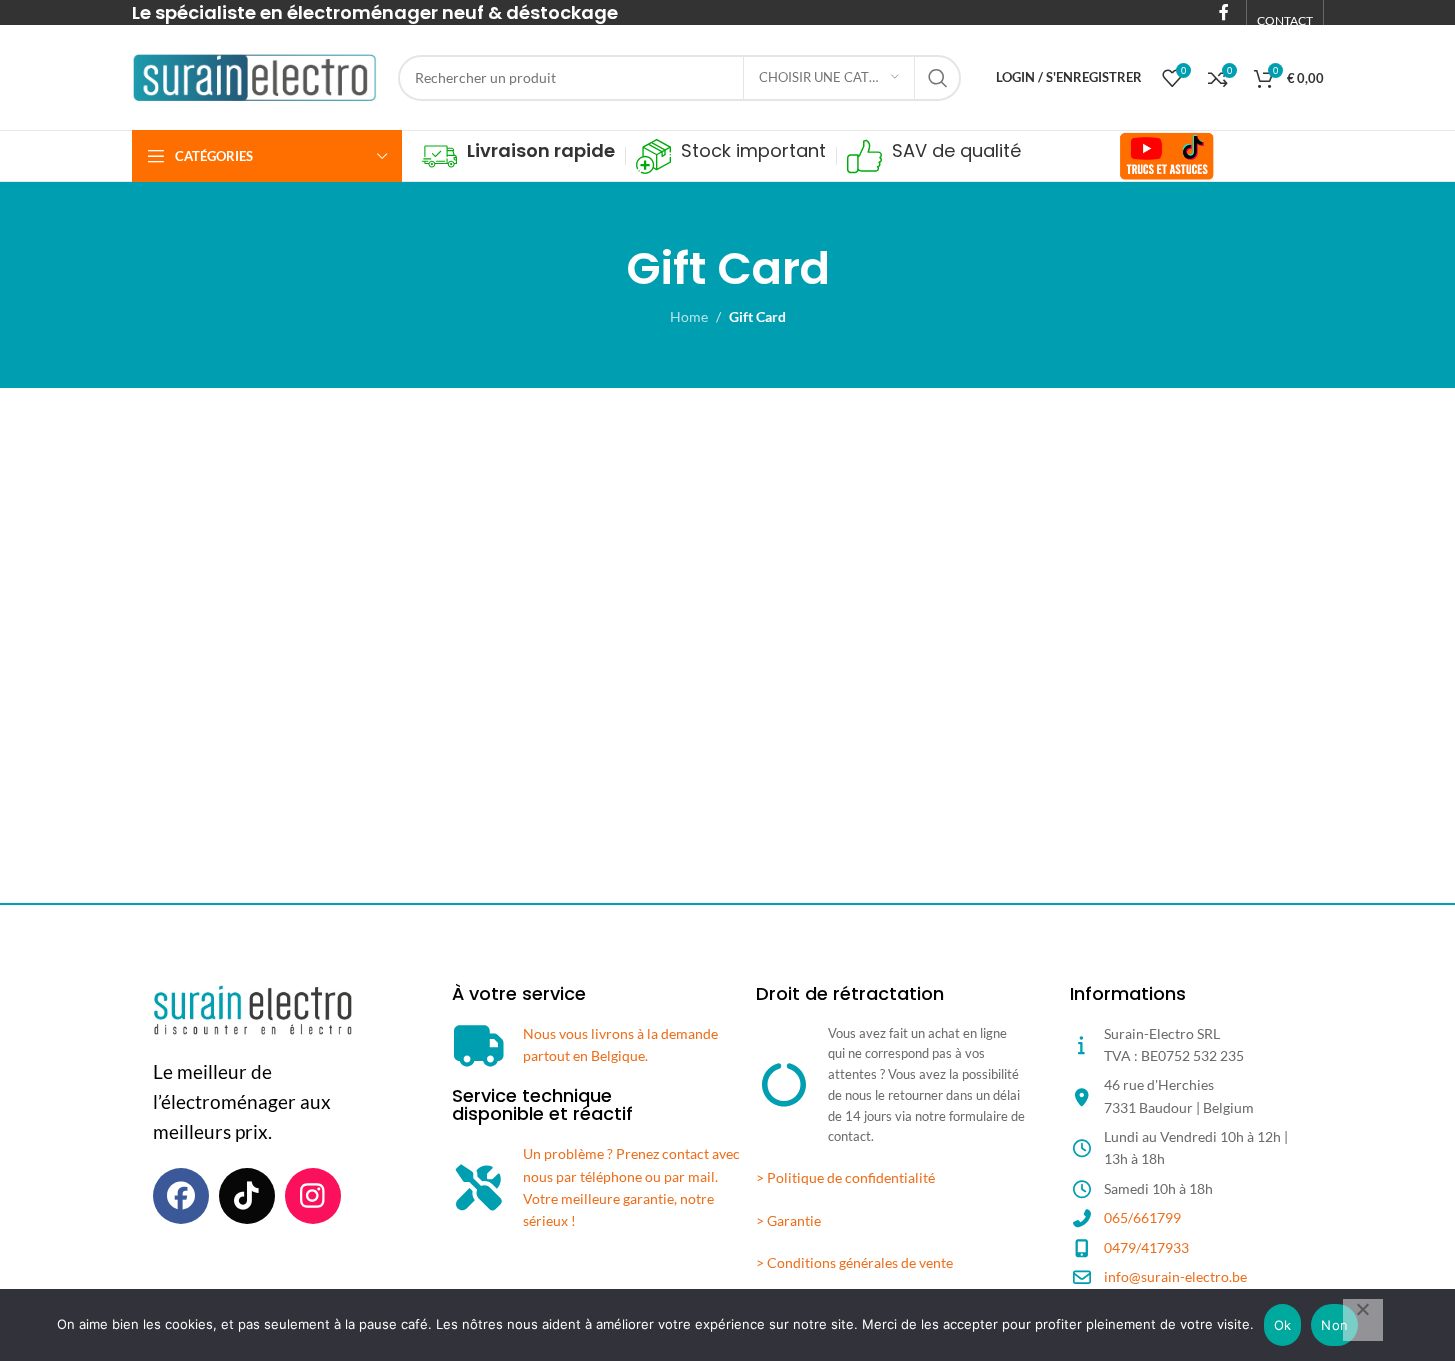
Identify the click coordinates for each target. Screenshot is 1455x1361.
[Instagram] (313, 1196)
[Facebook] (181, 1196)
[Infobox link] (518, 156)
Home (689, 316)
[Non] (1363, 1320)
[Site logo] (255, 75)
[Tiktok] (247, 1196)
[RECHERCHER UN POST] (938, 78)
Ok (1283, 1325)
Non (1334, 1325)
